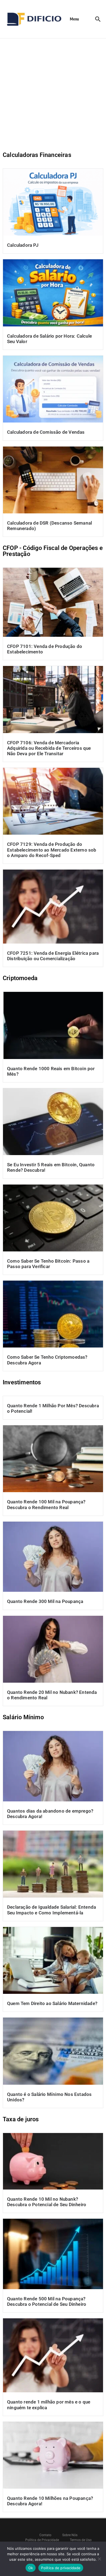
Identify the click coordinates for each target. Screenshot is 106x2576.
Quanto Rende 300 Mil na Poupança (45, 1601)
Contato (45, 2535)
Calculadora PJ (23, 245)
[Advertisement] (53, 94)
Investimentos (22, 1382)
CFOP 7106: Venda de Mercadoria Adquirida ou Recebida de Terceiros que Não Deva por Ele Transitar (49, 748)
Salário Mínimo (23, 1717)
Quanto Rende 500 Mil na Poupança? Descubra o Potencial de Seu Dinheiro (47, 2301)
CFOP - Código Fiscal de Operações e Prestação (53, 551)
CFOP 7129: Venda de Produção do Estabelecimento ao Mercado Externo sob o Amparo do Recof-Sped (52, 850)
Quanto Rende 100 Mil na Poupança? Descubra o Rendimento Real (46, 1504)
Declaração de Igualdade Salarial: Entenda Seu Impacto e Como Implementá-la (52, 1910)
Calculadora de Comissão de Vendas (46, 432)
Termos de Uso (81, 2540)
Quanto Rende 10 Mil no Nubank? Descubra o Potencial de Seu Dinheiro (47, 2202)
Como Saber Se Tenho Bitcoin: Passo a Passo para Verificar (48, 1264)
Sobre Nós (70, 2535)
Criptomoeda (20, 978)
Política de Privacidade (42, 2540)
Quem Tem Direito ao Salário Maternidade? (52, 2003)
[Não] (99, 2559)
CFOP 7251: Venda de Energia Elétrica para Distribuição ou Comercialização (53, 956)
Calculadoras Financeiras (37, 155)
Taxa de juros (21, 2119)
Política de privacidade (61, 2568)
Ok (31, 2568)
